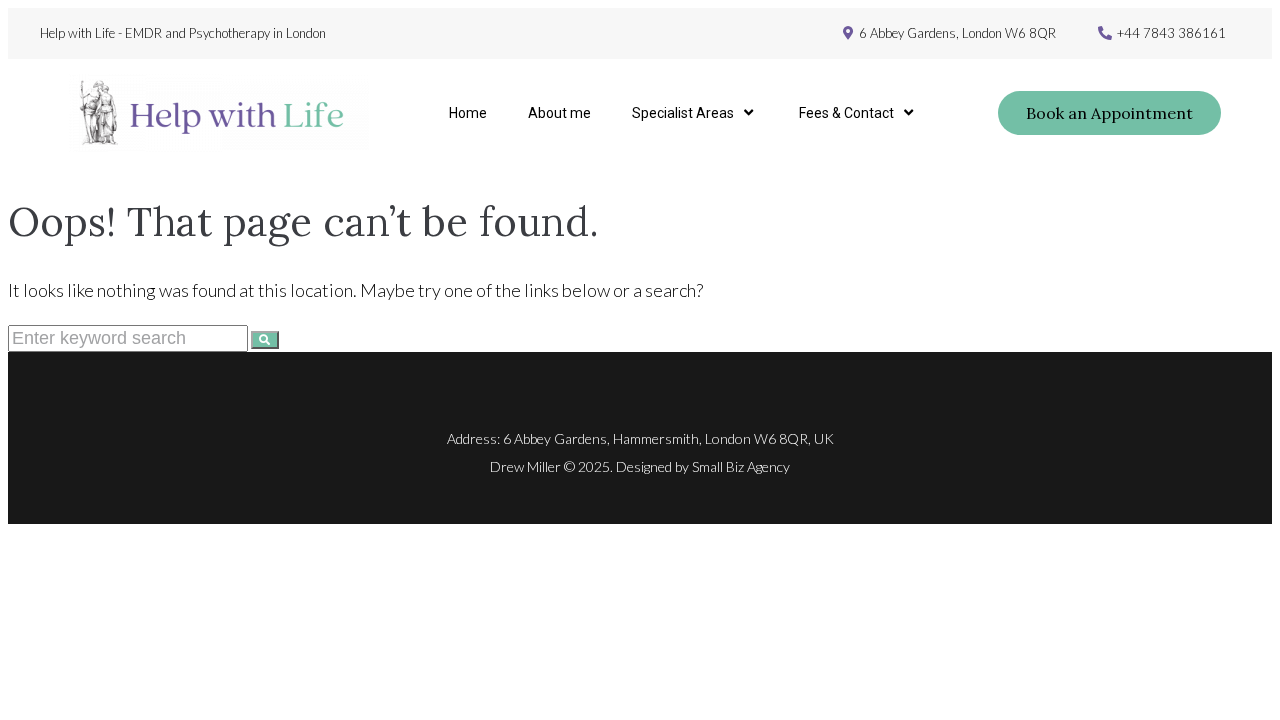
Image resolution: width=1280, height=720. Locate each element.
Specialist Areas (683, 113)
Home (468, 113)
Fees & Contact (846, 113)
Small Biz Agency (741, 466)
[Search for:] (129, 337)
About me (559, 113)
